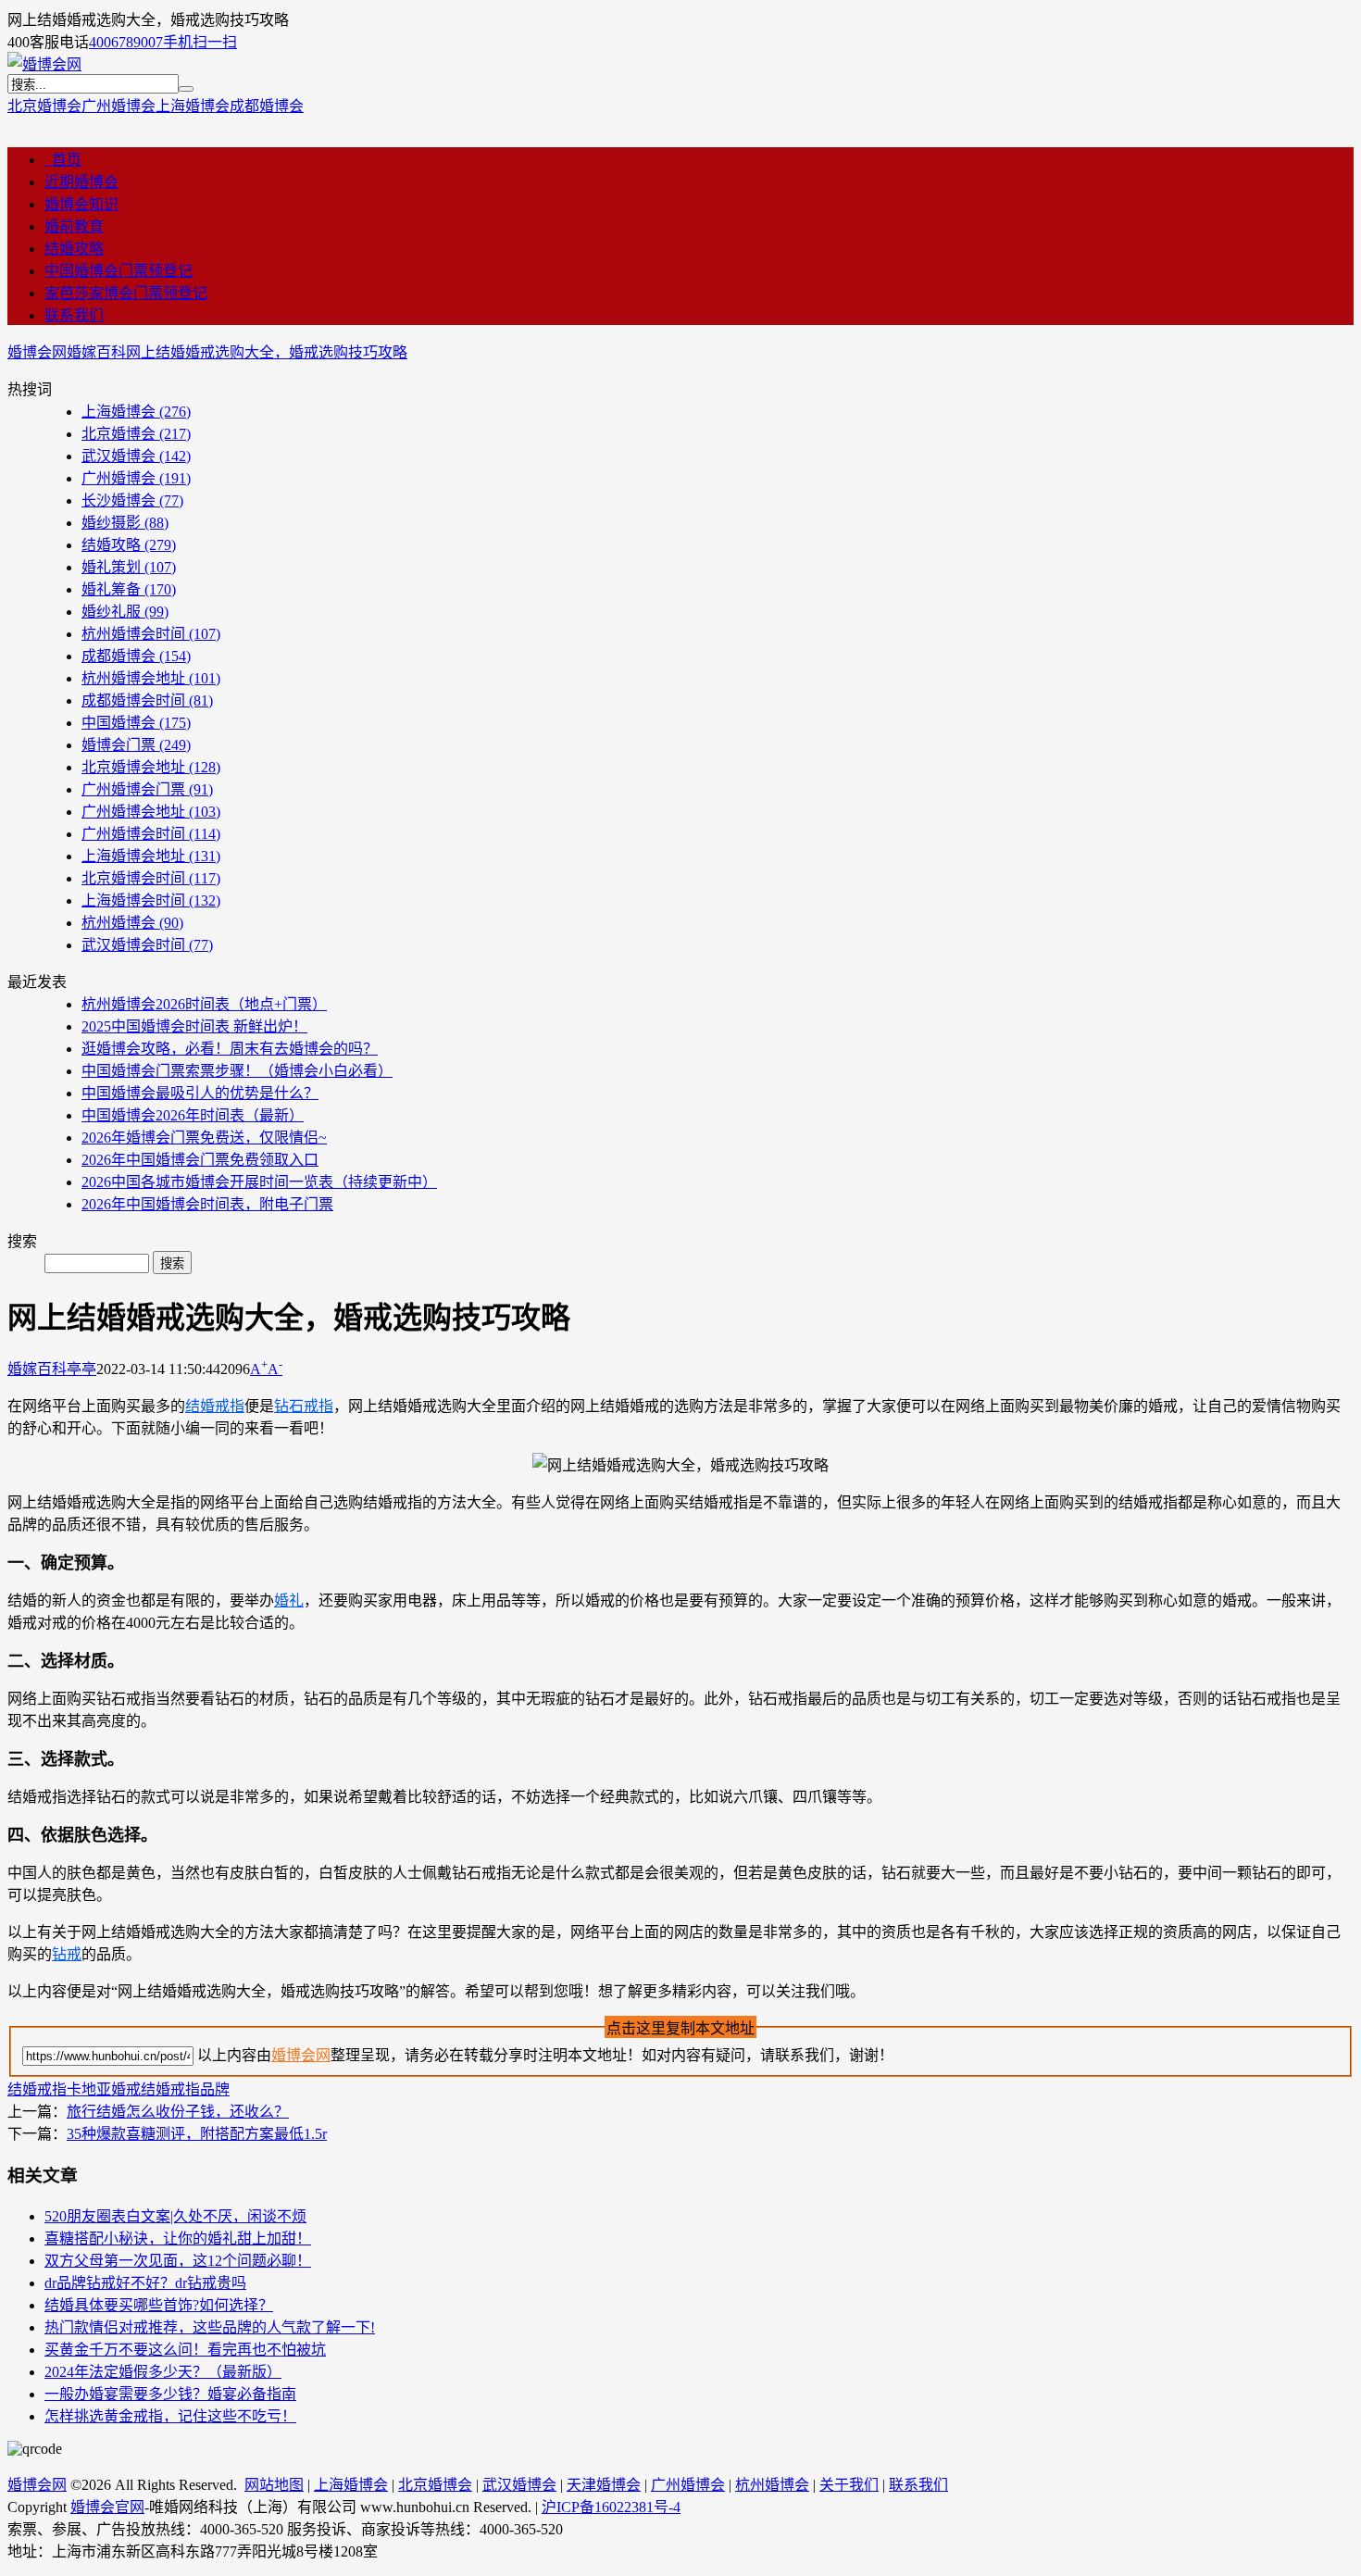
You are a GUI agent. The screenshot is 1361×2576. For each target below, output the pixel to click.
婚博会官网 (107, 2507)
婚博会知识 (81, 204)
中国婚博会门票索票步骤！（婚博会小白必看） (237, 1071)
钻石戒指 (304, 1406)
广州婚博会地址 (151, 812)
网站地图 (274, 2485)
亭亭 (81, 1369)
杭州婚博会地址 (151, 678)
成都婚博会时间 (147, 700)
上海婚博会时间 (151, 900)
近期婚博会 (81, 182)
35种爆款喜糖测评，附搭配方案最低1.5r (197, 2134)
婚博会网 (37, 352)
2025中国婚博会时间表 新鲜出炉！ (194, 1026)
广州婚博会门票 (147, 789)
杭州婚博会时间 (151, 634)
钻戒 (67, 1954)
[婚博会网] (44, 64)
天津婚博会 (604, 2485)
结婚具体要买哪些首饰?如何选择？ (159, 2305)
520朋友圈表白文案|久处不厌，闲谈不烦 (175, 2216)
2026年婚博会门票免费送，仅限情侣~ (204, 1138)
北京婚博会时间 (151, 878)
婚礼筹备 (129, 589)
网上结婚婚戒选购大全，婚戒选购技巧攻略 (267, 352)
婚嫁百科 (96, 352)
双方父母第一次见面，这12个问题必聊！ (178, 2261)
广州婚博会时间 (151, 834)
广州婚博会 (119, 106)
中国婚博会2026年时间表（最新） (193, 1115)
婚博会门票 (136, 745)
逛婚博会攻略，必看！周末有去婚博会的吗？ (230, 1049)
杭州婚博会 (132, 923)
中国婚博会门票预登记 (119, 271)
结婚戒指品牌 (185, 2089)
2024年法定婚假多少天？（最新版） (163, 2372)
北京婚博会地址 (151, 767)
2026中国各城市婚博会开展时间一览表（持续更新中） (259, 1182)
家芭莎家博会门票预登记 (126, 293)
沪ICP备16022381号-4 (611, 2507)
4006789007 (126, 42)
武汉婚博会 (136, 456)
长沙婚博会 (132, 500)
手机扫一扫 (200, 42)
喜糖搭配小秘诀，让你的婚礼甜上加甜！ (178, 2238)
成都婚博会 (267, 106)
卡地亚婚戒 (104, 2089)
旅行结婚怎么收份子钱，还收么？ (178, 2112)
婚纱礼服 (125, 612)
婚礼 (289, 1601)
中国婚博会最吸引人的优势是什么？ (200, 1093)
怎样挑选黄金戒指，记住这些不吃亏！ (170, 2416)
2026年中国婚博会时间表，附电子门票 (207, 1204)
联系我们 (74, 315)
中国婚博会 (136, 723)
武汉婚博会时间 (147, 945)
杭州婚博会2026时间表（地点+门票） (204, 1004)
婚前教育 (74, 226)
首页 (63, 160)
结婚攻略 (74, 249)
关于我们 (849, 2485)
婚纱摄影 (125, 523)
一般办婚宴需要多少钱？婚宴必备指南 (170, 2394)
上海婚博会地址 (151, 856)
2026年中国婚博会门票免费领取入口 (200, 1160)
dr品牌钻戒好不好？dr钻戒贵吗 (145, 2283)
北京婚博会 (44, 106)
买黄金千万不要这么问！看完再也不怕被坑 (185, 2350)
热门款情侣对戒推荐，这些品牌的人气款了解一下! (210, 2327)
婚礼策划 (129, 567)
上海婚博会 (193, 106)
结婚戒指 (215, 1406)
